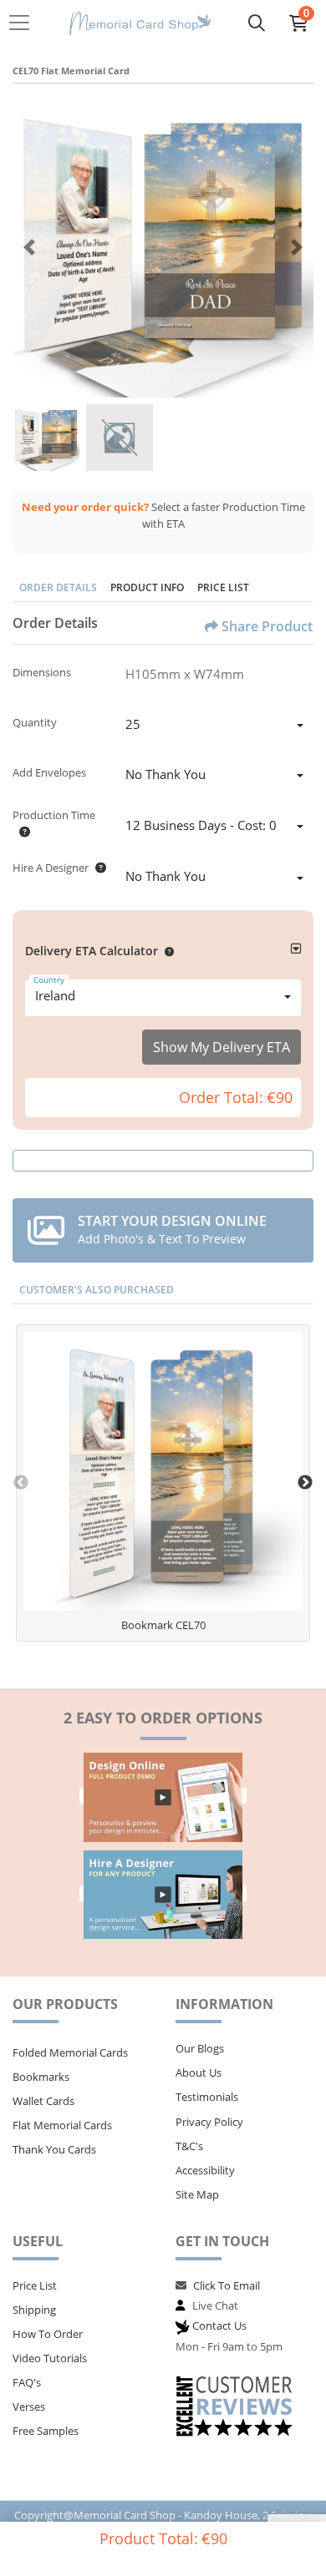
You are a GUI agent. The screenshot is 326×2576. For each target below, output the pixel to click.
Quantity (35, 722)
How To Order (48, 2334)
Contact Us (219, 2325)
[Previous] (29, 247)
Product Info (147, 587)
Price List (223, 587)
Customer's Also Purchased (97, 1290)
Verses (29, 2406)
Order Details (58, 587)
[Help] (21, 832)
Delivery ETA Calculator (92, 951)
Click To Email (227, 2285)
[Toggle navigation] (24, 23)
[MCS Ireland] (140, 23)
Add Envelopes (49, 772)
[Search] (257, 23)
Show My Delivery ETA (222, 1047)
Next (305, 1483)
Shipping (34, 2310)
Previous (21, 1483)
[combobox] (214, 726)
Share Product (267, 626)
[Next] (297, 247)
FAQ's (27, 2382)
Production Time (54, 815)
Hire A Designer (51, 868)
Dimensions (42, 672)
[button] (166, 951)
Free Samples (46, 2431)
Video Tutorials (50, 2358)
